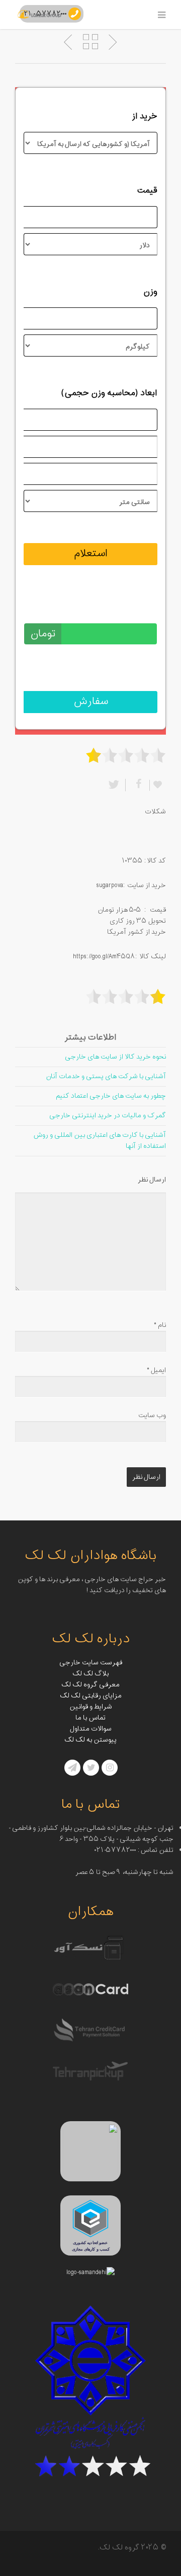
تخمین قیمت (134, 607)
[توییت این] (116, 785)
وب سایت (152, 1415)
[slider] (126, 755)
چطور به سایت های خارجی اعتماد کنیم (111, 1096)
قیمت (147, 191)
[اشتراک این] (137, 785)
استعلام (91, 554)
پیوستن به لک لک (90, 1740)
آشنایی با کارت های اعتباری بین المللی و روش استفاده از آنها (100, 1141)
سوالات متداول (91, 1729)
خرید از (145, 116)
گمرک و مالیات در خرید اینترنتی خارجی (108, 1115)
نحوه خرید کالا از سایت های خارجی (115, 1057)
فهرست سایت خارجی (91, 1663)
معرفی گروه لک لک (90, 1685)
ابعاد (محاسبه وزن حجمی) (109, 393)
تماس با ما (90, 1718)
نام (160, 1325)
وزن (150, 292)
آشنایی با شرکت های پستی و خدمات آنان (106, 1076)
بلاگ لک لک (90, 1674)
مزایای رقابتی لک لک (91, 1696)
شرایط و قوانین (91, 1707)
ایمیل (156, 1370)
